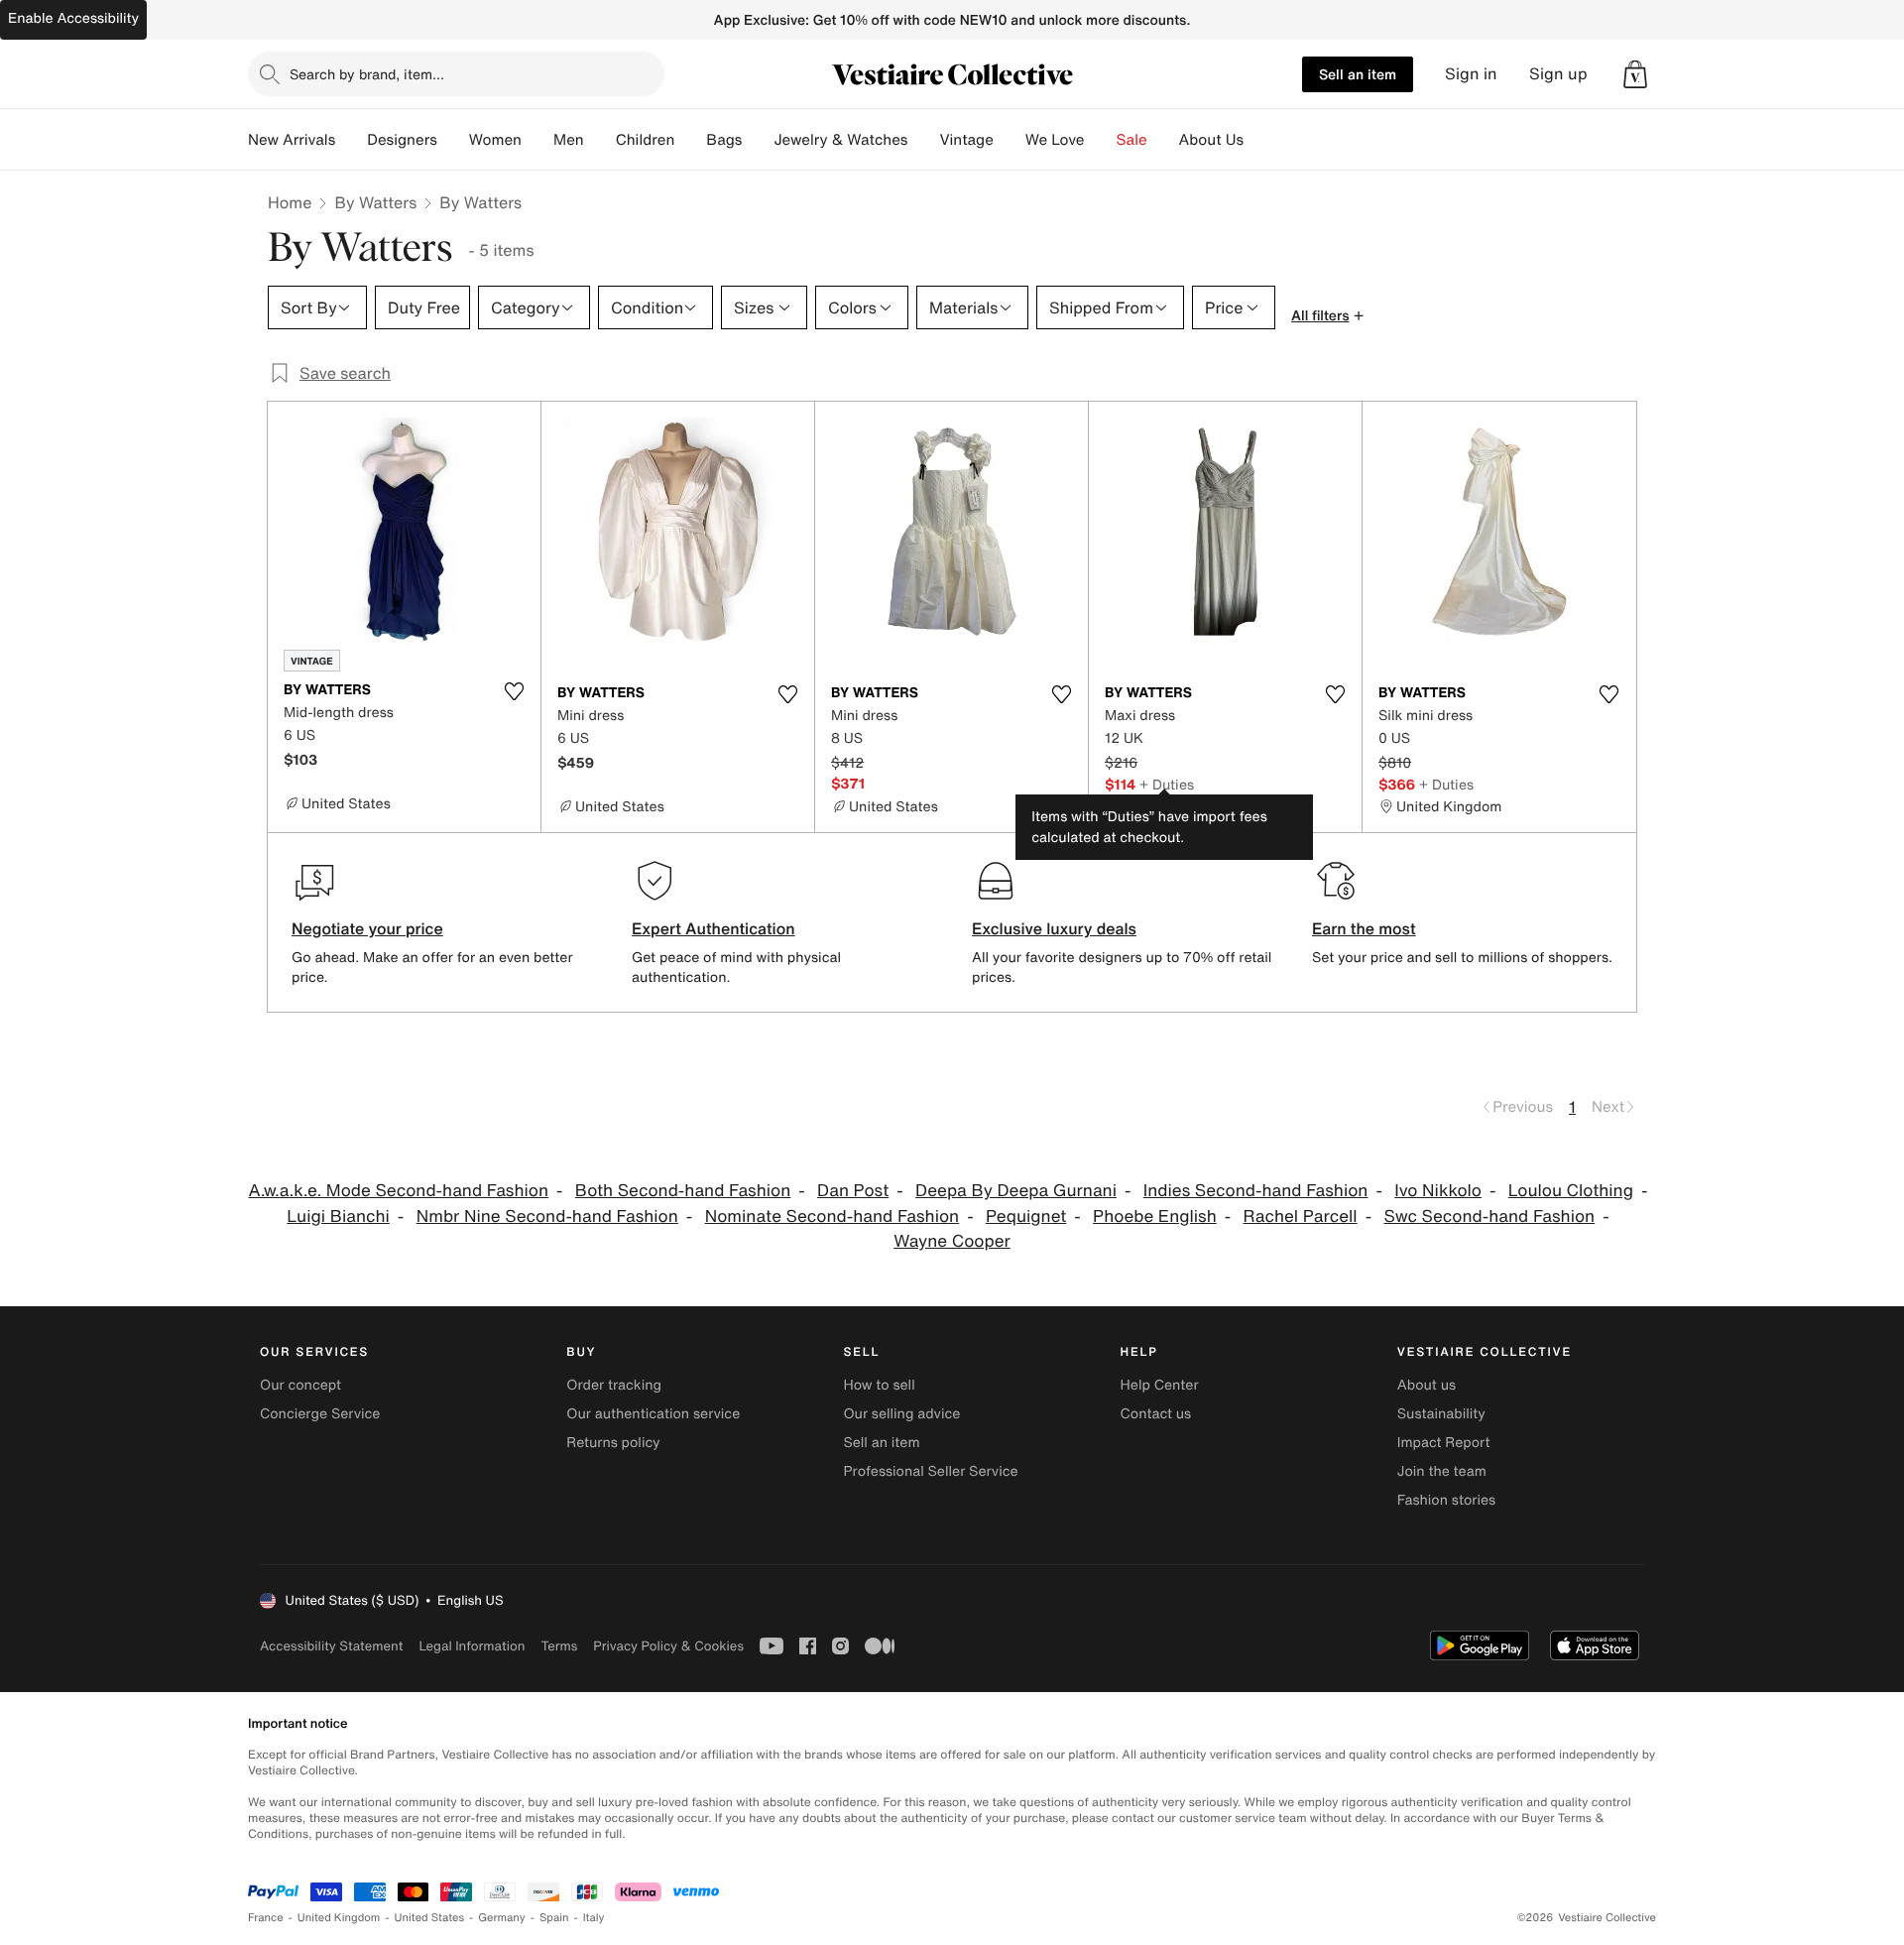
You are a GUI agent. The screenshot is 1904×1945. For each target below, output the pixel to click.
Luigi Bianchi (338, 1216)
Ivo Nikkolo (1438, 1191)
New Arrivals (292, 140)
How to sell (879, 1385)
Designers (402, 140)
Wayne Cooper (952, 1241)
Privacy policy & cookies (668, 1646)
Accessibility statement (331, 1646)
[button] (1635, 74)
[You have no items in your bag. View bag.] (1635, 74)
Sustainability (1441, 1414)
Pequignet (1026, 1216)
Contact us (1156, 1414)
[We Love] (1101, 140)
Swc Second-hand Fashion (1489, 1216)
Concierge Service (320, 1414)
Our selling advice (901, 1414)
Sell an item (1358, 74)
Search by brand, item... (367, 74)
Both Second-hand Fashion (683, 1191)
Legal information (472, 1646)
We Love (1055, 140)
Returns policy (613, 1443)
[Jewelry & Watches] (923, 140)
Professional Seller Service (930, 1471)
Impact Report (1444, 1443)
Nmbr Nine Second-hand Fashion (547, 1216)
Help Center (1160, 1385)
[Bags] (758, 140)
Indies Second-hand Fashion (1256, 1191)
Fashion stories (1446, 1500)
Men (569, 140)
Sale (1132, 140)
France (266, 1918)
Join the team (1442, 1471)
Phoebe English (1155, 1216)
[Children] (690, 140)
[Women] (537, 140)
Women (495, 140)
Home (290, 202)
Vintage (966, 140)
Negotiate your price (367, 928)
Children (646, 140)
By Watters (375, 202)
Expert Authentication (714, 928)
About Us (1211, 140)
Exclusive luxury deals (1054, 928)
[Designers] (453, 140)
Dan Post (853, 1191)
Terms (559, 1646)
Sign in (1471, 74)
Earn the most (1364, 928)
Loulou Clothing (1571, 1191)
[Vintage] (1010, 140)
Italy (594, 1918)
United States (430, 1918)
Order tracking (614, 1385)
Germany (502, 1918)
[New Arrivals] (351, 140)
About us (1427, 1385)
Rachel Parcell (1301, 1216)
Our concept (300, 1385)
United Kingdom (339, 1918)
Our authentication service (653, 1414)
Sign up (1558, 74)
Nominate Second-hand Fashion (833, 1216)
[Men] (600, 140)
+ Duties (1167, 784)
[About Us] (1259, 140)
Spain (554, 1918)
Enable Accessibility (73, 18)
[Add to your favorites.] (514, 691)
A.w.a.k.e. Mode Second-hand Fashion (399, 1191)
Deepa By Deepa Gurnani (1016, 1191)
